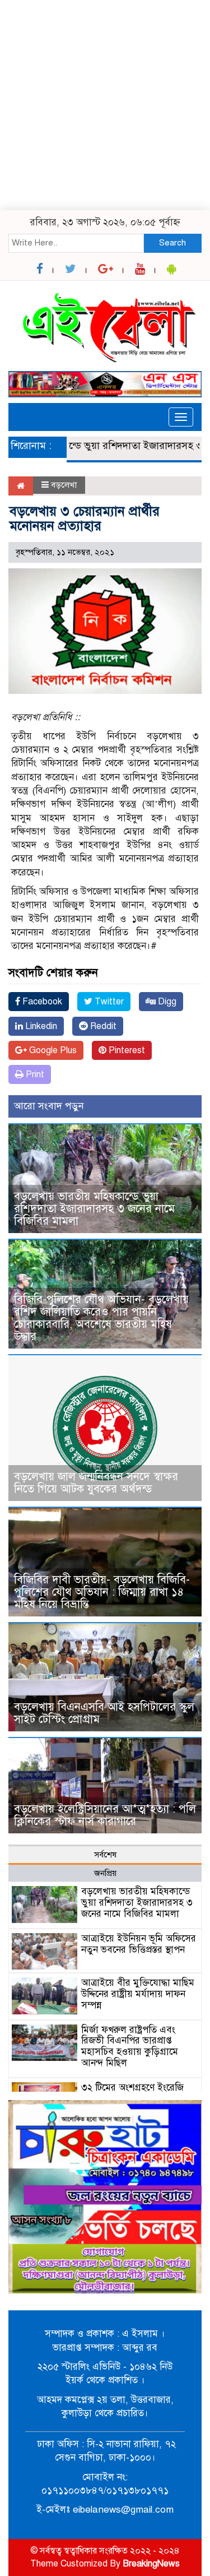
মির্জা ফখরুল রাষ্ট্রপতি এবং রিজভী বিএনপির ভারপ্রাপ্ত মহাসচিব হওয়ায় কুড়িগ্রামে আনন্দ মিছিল (130, 2046)
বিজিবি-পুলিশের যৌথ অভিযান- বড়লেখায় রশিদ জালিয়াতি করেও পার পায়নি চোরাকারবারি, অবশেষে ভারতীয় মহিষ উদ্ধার (101, 1318)
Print (34, 1074)
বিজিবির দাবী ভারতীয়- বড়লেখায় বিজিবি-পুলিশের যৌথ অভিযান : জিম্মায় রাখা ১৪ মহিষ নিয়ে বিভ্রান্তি (102, 1592)
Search (172, 243)
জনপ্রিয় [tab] (105, 1873)
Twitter (108, 1002)
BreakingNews (151, 2564)
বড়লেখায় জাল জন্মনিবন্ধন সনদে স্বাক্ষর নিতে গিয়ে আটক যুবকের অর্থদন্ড (96, 1483)
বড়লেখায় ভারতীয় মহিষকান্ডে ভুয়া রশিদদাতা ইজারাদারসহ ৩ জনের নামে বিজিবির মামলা (94, 1209)
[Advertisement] (105, 105)
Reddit (102, 1026)
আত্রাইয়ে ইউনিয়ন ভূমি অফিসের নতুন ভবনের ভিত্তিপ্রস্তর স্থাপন (139, 1944)
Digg (166, 1002)
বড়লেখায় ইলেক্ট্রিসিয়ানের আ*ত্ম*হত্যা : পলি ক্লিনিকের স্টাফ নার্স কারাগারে (105, 1815)
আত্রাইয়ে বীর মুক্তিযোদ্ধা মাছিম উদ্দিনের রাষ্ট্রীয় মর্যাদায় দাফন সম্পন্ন (138, 1994)
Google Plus (52, 1050)
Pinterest (126, 1050)
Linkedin (40, 1026)
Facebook (41, 1002)
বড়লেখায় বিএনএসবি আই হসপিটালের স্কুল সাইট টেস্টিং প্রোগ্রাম (104, 1713)
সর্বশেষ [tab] (105, 1855)
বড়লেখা (64, 485)
